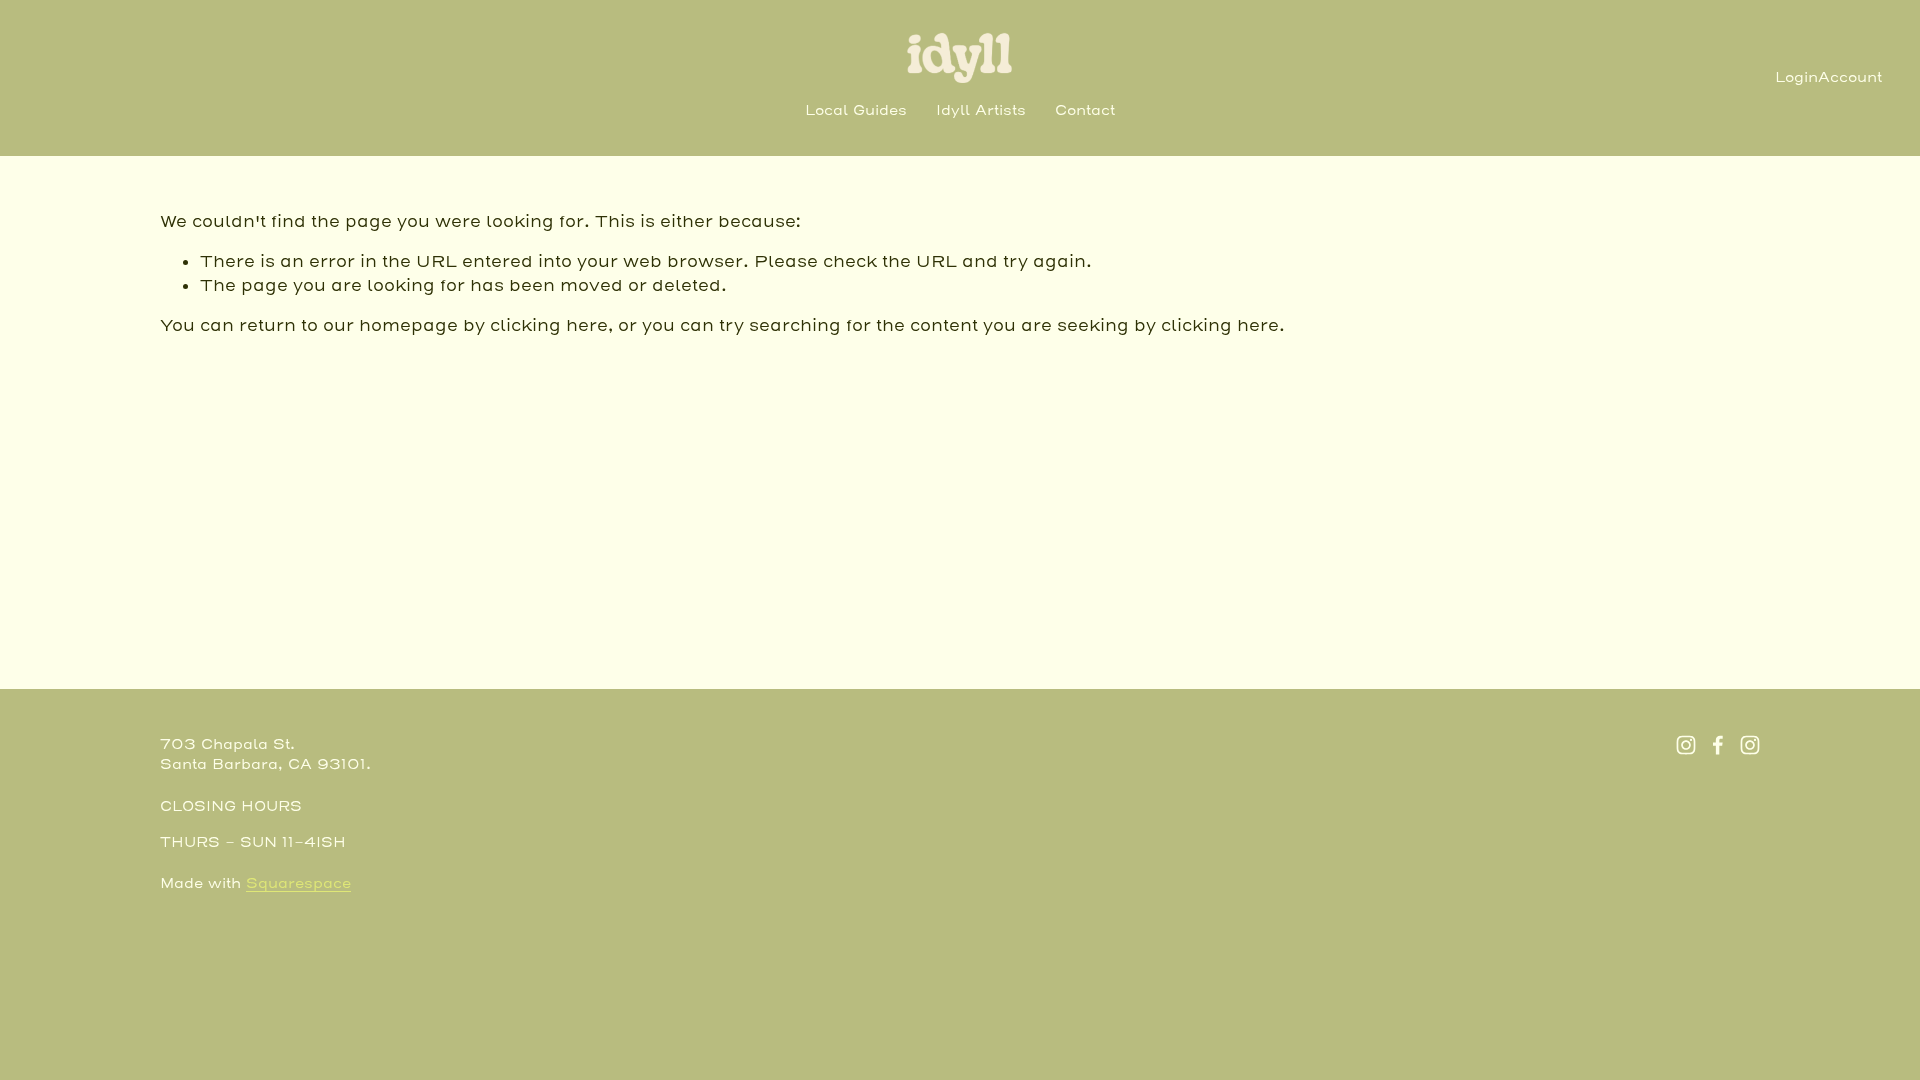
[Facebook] (1718, 745)
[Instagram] (1686, 745)
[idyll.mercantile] (1750, 745)
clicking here (549, 325)
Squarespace (298, 884)
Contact (1085, 111)
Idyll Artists (981, 111)
